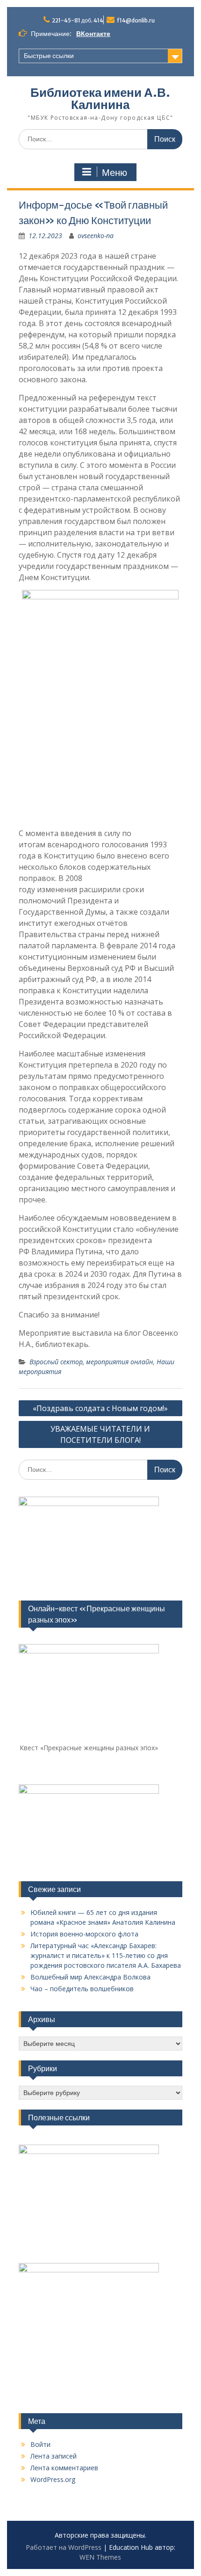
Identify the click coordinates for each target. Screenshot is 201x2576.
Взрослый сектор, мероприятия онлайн (91, 1362)
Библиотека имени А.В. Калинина (100, 98)
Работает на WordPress (64, 2547)
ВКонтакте (93, 34)
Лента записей (54, 2456)
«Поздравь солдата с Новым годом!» (100, 1408)
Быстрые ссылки (49, 56)
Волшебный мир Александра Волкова (90, 1977)
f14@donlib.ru (136, 20)
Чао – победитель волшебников (82, 1989)
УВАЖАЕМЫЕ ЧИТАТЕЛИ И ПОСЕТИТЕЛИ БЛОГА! (100, 1434)
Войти (40, 2444)
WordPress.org (53, 2479)
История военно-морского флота (84, 1934)
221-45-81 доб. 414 (78, 20)
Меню (115, 173)
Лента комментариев (64, 2468)
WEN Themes (100, 2557)
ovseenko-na (96, 236)
